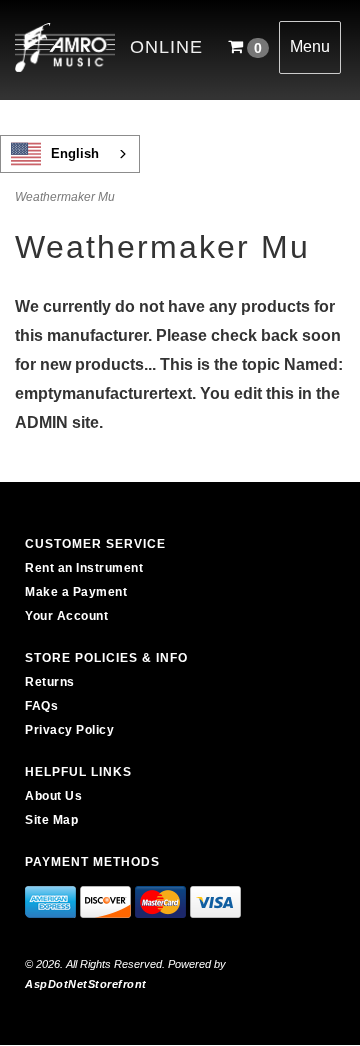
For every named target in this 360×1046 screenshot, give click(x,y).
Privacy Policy (69, 730)
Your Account (66, 616)
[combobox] (70, 154)
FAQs (41, 706)
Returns (50, 682)
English (75, 153)
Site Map (51, 820)
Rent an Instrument (84, 568)
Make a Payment (76, 592)
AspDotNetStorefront (86, 984)
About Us (53, 796)
